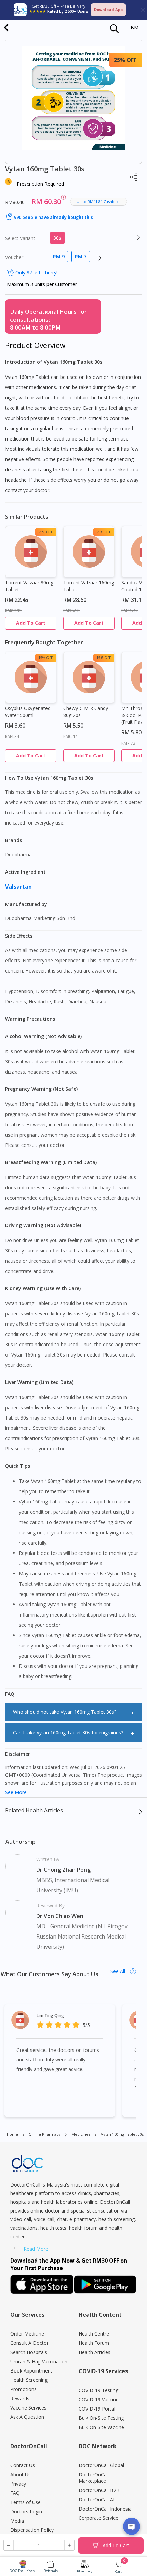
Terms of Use (25, 2502)
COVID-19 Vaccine (99, 2399)
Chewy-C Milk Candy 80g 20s (86, 712)
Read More (36, 2249)
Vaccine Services (28, 2408)
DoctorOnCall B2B (99, 2490)
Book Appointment (31, 2371)
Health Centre (94, 2334)
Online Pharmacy (45, 2134)
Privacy (18, 2484)
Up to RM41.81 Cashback (99, 202)
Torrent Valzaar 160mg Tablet (89, 586)
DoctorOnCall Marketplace (94, 2478)
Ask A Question (27, 2417)
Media (17, 2521)
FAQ (15, 2493)
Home (12, 2134)
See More (16, 1792)
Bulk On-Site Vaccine (101, 2427)
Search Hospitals (29, 2352)
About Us (21, 2474)
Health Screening (29, 2380)
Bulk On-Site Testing (101, 2418)
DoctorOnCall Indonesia (105, 2509)
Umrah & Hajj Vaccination (39, 2361)
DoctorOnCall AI (97, 2499)
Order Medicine (27, 2334)
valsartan (19, 887)
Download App (108, 9)
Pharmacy (85, 2571)
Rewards (20, 2398)
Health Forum (94, 2343)
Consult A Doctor (29, 2343)
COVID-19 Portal (97, 2409)
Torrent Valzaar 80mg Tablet (29, 586)
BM (135, 28)
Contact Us (23, 2465)
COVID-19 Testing (98, 2390)
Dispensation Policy (32, 2530)
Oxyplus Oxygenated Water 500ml (28, 712)
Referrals (51, 2571)
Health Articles (95, 2352)
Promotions (23, 2389)
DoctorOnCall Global (101, 2465)
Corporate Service (98, 2518)
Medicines (81, 2134)
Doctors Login (26, 2511)
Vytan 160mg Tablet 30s (122, 2134)
